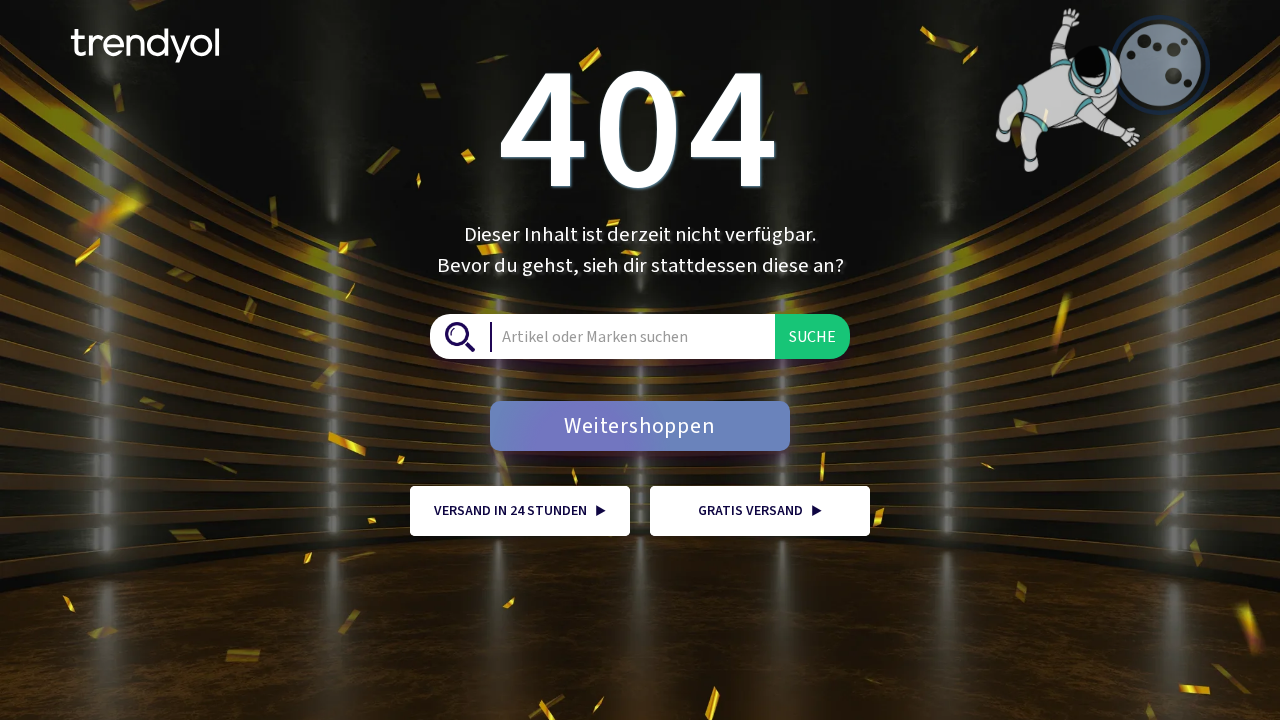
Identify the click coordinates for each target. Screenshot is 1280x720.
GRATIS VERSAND (760, 511)
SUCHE (812, 337)
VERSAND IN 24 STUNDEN (520, 511)
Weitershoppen (639, 426)
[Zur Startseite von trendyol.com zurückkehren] (145, 38)
